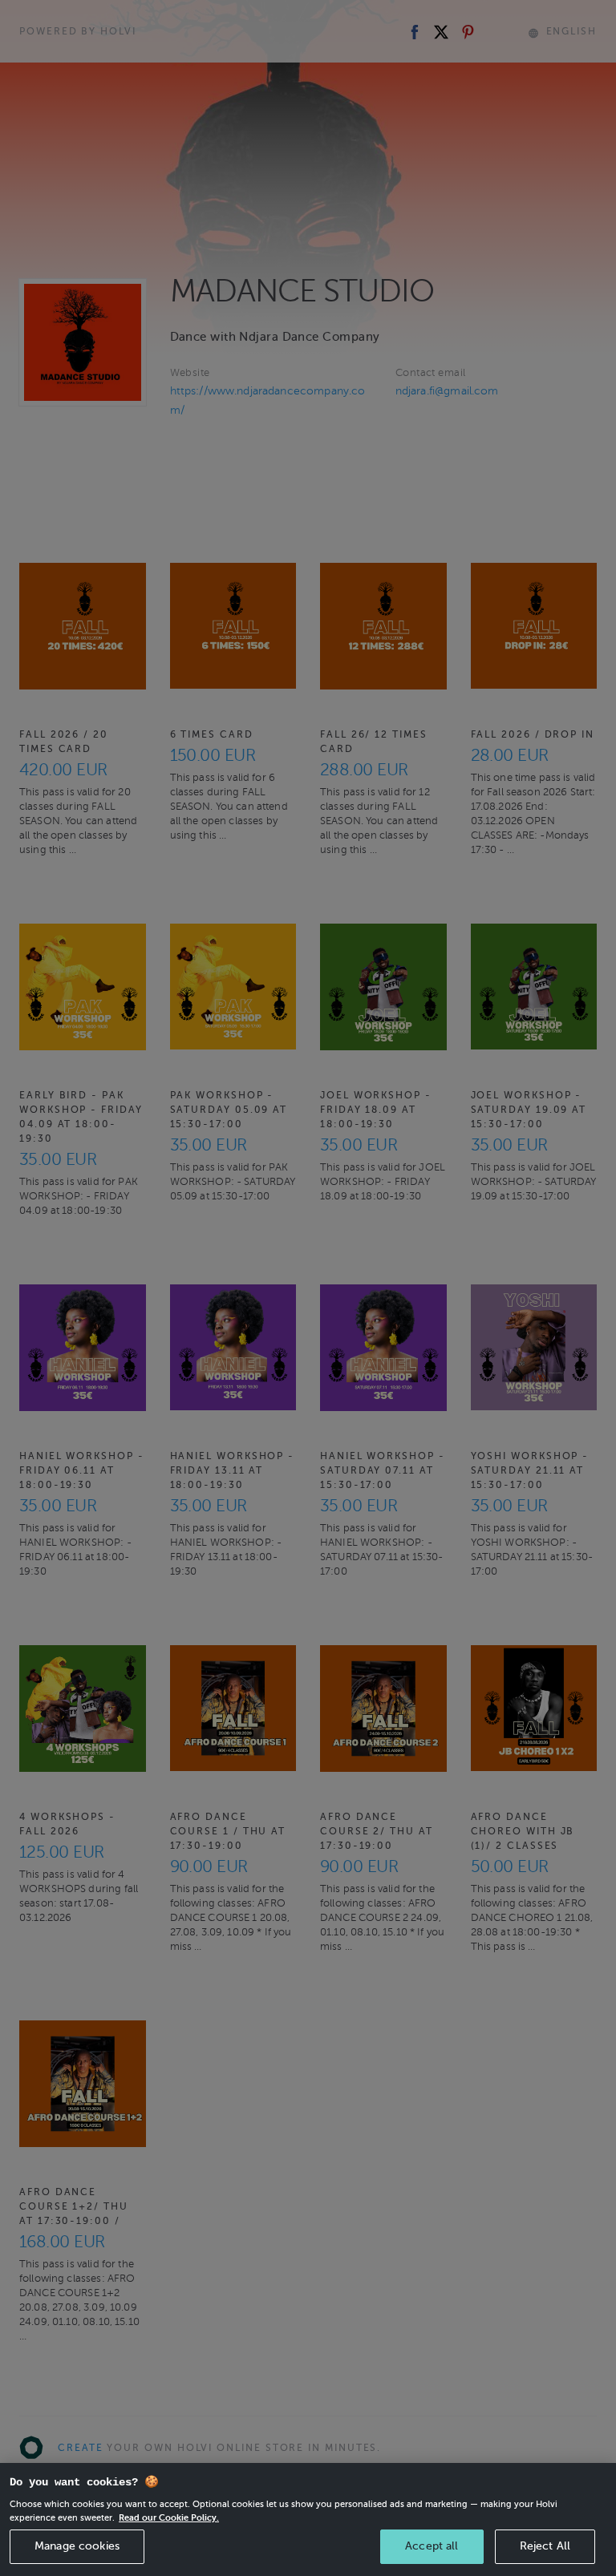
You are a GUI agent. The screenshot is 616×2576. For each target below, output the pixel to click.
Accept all (432, 2546)
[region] (308, 2519)
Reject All (545, 2546)
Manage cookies (77, 2546)
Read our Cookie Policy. (169, 2517)
